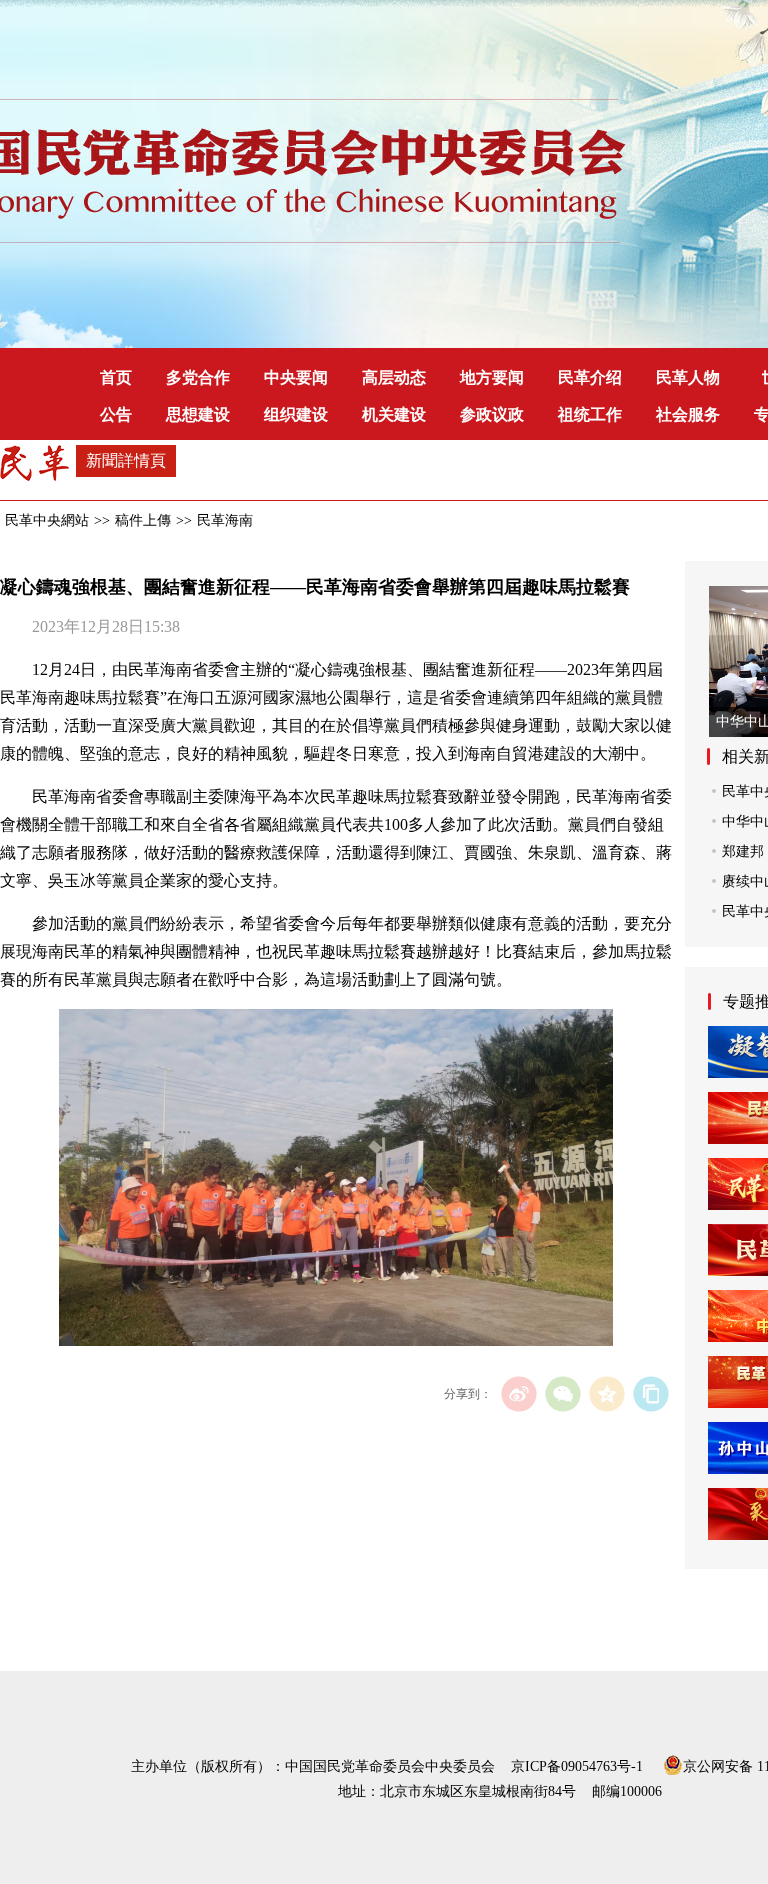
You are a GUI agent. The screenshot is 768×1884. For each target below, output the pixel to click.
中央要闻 (296, 377)
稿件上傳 (143, 520)
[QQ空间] (606, 1393)
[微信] (562, 1393)
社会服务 (688, 414)
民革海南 (225, 520)
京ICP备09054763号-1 (577, 1766)
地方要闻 (492, 377)
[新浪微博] (518, 1393)
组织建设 (296, 414)
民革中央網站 (47, 520)
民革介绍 (590, 377)
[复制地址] (650, 1393)
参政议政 (492, 414)
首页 (116, 377)
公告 (116, 414)
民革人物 (688, 377)
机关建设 (394, 414)
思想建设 (198, 414)
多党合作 (198, 377)
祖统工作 (590, 414)
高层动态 (394, 377)
